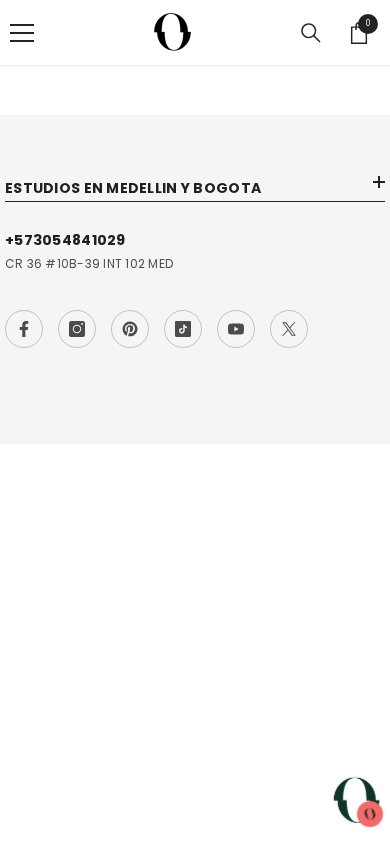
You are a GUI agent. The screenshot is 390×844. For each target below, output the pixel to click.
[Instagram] (77, 329)
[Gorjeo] (289, 329)
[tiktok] (183, 329)
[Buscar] (311, 33)
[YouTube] (236, 329)
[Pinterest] (130, 329)
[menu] (22, 33)
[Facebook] (24, 329)
